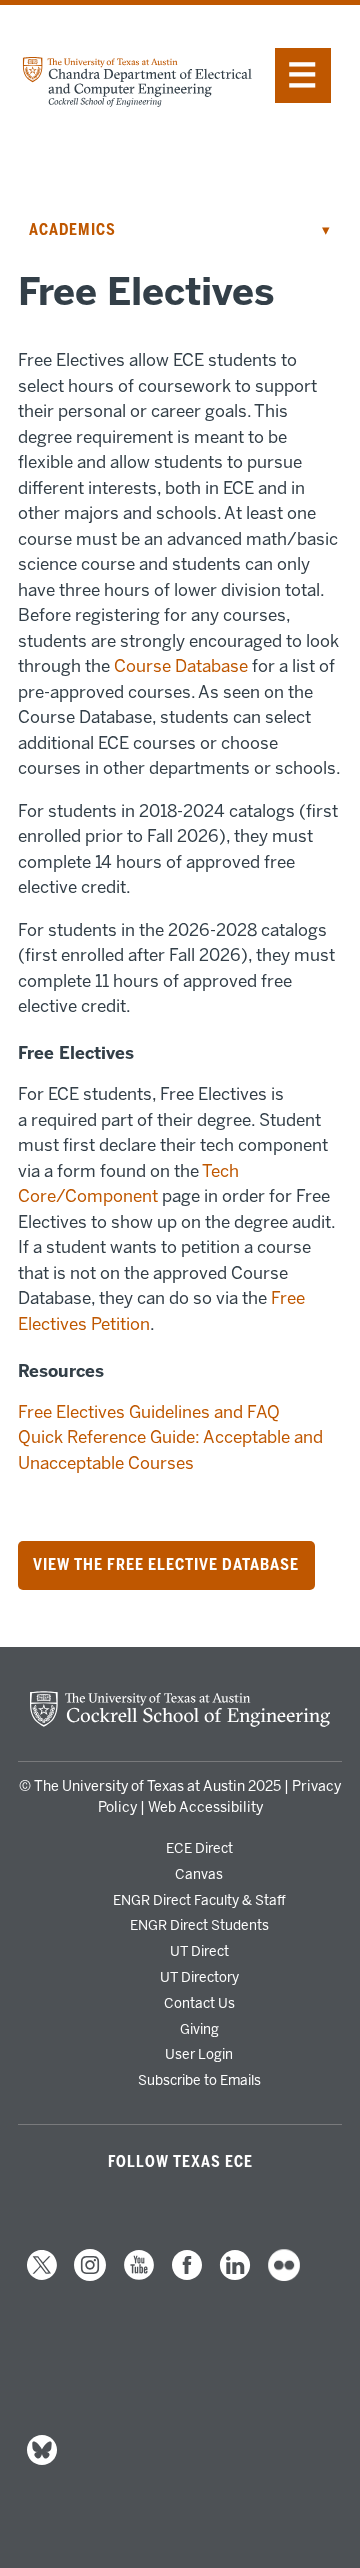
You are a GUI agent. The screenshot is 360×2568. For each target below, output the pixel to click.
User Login (199, 2054)
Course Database (181, 666)
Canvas (199, 1874)
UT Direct (199, 1951)
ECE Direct (199, 1848)
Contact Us (199, 2003)
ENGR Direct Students (199, 1925)
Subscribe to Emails (199, 2080)
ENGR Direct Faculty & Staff (199, 1900)
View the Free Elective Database (166, 1566)
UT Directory (199, 1977)
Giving (199, 2029)
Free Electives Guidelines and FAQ (149, 1412)
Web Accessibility (205, 1807)
